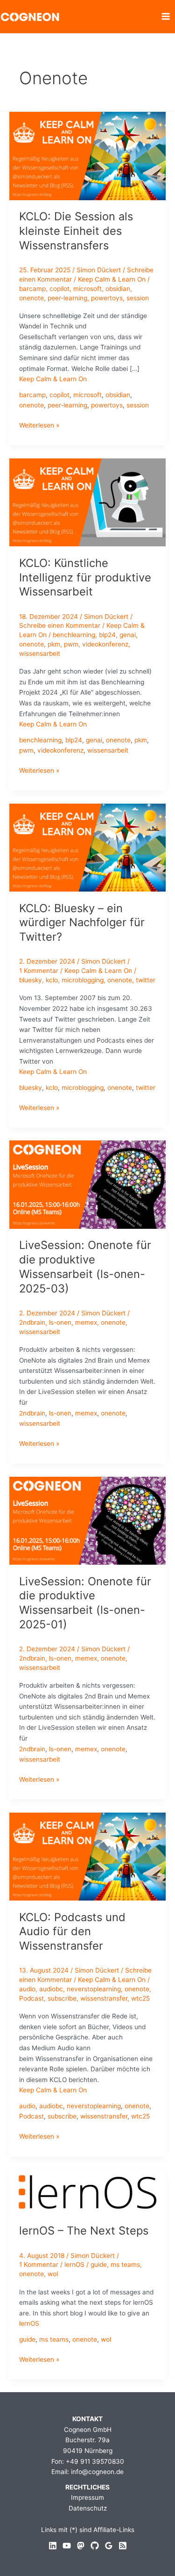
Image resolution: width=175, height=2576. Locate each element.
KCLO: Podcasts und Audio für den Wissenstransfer (72, 1932)
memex (86, 1322)
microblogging (83, 980)
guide (99, 2264)
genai (128, 635)
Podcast (31, 1998)
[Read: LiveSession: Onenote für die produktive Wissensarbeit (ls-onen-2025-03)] (87, 1184)
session (138, 298)
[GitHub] (95, 2546)
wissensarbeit (40, 653)
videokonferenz (105, 644)
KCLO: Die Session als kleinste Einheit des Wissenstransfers (76, 231)
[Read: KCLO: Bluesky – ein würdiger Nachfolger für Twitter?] (87, 847)
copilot (59, 289)
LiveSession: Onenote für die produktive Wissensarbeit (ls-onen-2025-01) (85, 1603)
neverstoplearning (94, 1989)
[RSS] (123, 2546)
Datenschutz (88, 2508)
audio (27, 1989)
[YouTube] (67, 2546)
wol (53, 2274)
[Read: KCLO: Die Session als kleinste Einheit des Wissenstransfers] (87, 155)
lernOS (74, 2264)
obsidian (118, 289)
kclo (52, 980)
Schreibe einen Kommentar (60, 625)
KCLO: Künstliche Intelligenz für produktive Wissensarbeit (85, 577)
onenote (31, 298)
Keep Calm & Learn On (112, 279)
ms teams (125, 2264)
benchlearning (74, 635)
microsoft (87, 289)
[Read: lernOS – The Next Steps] (87, 2191)
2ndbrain (32, 1322)
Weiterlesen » (39, 426)
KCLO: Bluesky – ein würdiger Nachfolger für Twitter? (82, 923)
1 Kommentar (39, 971)
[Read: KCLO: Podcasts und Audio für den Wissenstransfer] (87, 1856)
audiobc (51, 1989)
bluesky (31, 980)
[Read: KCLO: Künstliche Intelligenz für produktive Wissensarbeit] (87, 502)
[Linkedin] (53, 2546)
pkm (54, 644)
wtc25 (140, 1998)
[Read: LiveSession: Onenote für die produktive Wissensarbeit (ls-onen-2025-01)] (87, 1520)
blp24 (107, 635)
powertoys (107, 298)
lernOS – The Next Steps (84, 2231)
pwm (71, 644)
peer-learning (67, 298)
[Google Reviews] (109, 2546)
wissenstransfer (104, 1998)
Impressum (87, 2497)
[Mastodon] (81, 2546)
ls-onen (60, 1322)
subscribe (62, 1998)
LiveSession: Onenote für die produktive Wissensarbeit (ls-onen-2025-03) (85, 1266)
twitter (146, 980)
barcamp (32, 289)
